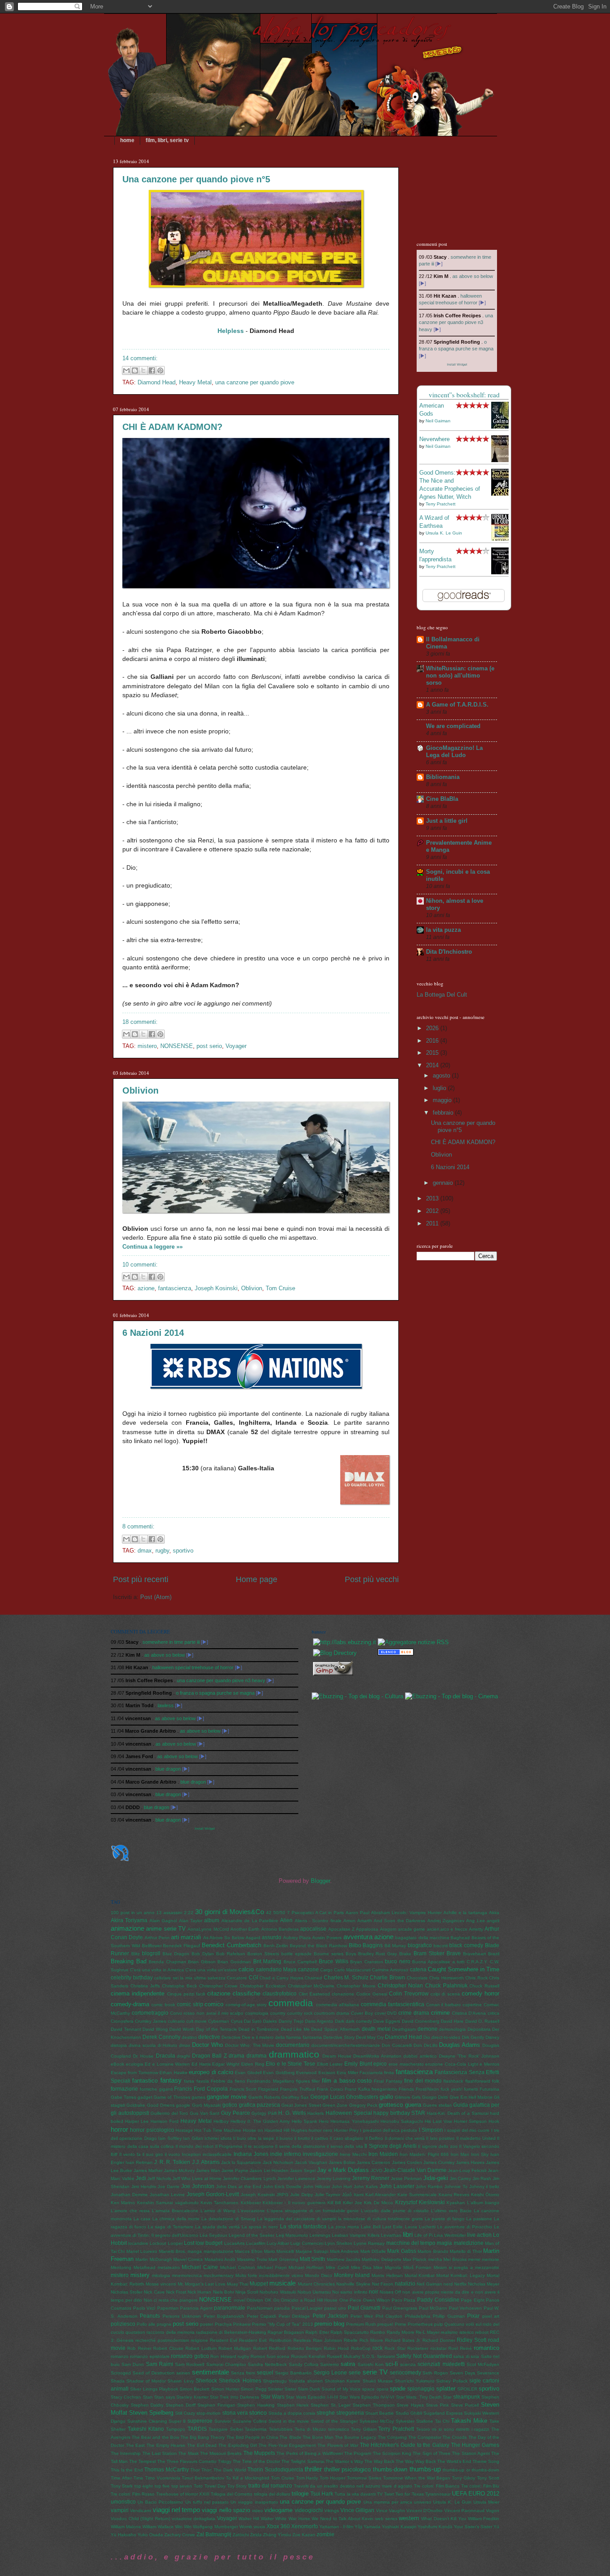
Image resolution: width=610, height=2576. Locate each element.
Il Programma (229, 2146)
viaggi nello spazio (226, 2510)
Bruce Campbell (300, 1962)
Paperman (168, 2308)
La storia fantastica (303, 2227)
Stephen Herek (293, 2405)
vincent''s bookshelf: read (464, 395)
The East (136, 2445)
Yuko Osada (150, 2535)
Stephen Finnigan (216, 2405)
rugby (162, 1551)
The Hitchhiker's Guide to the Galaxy (405, 2445)
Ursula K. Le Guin (444, 533)
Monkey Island (352, 2275)
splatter (446, 2389)
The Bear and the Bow (155, 2437)
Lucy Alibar (278, 2243)
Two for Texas (409, 2494)
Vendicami (140, 2511)
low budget (209, 2243)
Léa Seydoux (213, 2235)
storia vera (235, 2413)
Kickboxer (251, 2203)
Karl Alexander (380, 2195)
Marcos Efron (249, 2251)
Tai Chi (442, 2421)
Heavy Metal (195, 382)
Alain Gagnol (163, 1921)
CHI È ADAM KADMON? (172, 427)
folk (496, 2081)
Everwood (306, 2073)
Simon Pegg (253, 2389)
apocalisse (313, 1929)
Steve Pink (438, 2405)
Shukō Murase (378, 2381)
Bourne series (329, 1954)
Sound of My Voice (341, 2389)
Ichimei (212, 2138)
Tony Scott (488, 2478)
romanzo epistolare (150, 2356)
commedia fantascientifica (393, 2004)
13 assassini (169, 1913)
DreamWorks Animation (377, 2056)
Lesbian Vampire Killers (356, 2235)
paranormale (230, 2308)
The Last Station (160, 2453)
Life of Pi (424, 2235)
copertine (472, 2005)
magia (444, 2243)
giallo (386, 2097)
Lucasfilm (256, 2243)
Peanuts (150, 2316)
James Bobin (342, 2162)
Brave (454, 1953)
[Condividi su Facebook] (152, 370)
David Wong (155, 2029)
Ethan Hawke (173, 2073)
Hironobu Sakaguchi (402, 2121)
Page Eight (473, 2300)
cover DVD (386, 2013)
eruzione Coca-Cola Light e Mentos (462, 2064)
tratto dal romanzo (270, 2486)
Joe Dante (169, 2187)
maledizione (469, 2243)
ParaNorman (260, 2308)
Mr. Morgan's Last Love (202, 2284)
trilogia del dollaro (272, 2494)
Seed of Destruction (154, 2373)
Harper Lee (137, 2121)
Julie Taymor (328, 2195)
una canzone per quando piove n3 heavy (456, 322)
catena (418, 1970)
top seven (182, 2486)
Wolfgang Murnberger (215, 2527)
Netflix (460, 2284)
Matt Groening (283, 2259)
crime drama (414, 2013)
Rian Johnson (328, 2340)
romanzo (120, 2356)
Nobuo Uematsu (314, 2292)
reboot (482, 2332)
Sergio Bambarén (293, 2373)
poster (207, 2324)
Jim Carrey (460, 2178)
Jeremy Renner (371, 2178)
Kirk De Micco (378, 2203)
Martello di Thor (466, 2251)
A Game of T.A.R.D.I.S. (457, 705)
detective (209, 2037)
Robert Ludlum (201, 2348)
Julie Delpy (302, 2195)
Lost (189, 2243)
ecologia (135, 2064)
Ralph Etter (317, 2332)
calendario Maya (276, 1970)
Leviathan (391, 2235)
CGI (253, 1978)
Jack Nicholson (278, 2162)
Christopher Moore (356, 1986)
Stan (148, 2397)
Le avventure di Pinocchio (465, 2227)
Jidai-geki (436, 2178)
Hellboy (221, 2121)
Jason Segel (303, 2170)
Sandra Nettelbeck (267, 2364)
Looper (175, 2243)
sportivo (183, 1551)
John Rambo (429, 2187)
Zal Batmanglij (214, 2534)
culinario (176, 2021)
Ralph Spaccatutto (350, 2332)
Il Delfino (374, 2138)
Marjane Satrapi (312, 2251)
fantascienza (175, 1288)
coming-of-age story (246, 2005)
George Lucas (328, 2097)
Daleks (270, 2021)
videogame (278, 2510)
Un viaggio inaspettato (254, 2502)
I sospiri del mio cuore (467, 2130)
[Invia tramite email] (126, 370)
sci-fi (392, 2364)
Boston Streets (263, 1954)
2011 (433, 1223)
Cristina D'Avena (469, 2013)
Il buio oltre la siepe (254, 2138)
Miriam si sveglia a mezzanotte (466, 2267)
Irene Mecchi (353, 2154)
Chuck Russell (484, 1986)
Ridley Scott (472, 2340)
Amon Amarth (357, 1921)
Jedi (141, 2178)
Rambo (378, 2332)
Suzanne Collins (250, 2421)
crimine (440, 2013)
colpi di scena (445, 1994)
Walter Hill (249, 2519)
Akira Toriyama (129, 1920)
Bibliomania (443, 777)
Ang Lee (475, 1921)
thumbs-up (425, 2469)
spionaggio (421, 2389)
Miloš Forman (417, 2267)
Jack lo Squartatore (241, 2162)
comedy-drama (130, 2004)
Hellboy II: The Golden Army (260, 2121)
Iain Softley (170, 2138)
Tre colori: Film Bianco (437, 2486)
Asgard (253, 1938)
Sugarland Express (443, 2413)
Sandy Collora (304, 2364)
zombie (326, 2534)
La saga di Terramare (170, 2227)
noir (374, 2292)
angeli (493, 1921)
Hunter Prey (346, 2130)
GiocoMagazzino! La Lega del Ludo (454, 751)
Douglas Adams (460, 2045)
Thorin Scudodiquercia (275, 2470)
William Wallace (158, 2527)
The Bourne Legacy (355, 2437)
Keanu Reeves (454, 2195)
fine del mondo (423, 2081)
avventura (358, 1937)
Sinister (276, 2389)
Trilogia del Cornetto (232, 2494)
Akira (494, 1913)
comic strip (190, 2004)
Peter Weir (362, 2316)
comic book (163, 2005)
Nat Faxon (383, 2284)
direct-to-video (446, 2037)
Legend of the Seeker (251, 2235)
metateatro (169, 2267)
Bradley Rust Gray (378, 1954)
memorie (491, 2259)
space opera (375, 2389)
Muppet (259, 2284)
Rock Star (395, 2348)
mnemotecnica (187, 2275)
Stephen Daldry (147, 2405)
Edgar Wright (226, 2064)
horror (119, 2129)
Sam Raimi (160, 2364)
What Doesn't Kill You (444, 2519)
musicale (282, 2283)
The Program (358, 2453)
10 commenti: (140, 1265)
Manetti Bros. (173, 2251)
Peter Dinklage (295, 2316)
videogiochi (309, 2510)
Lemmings (320, 2235)
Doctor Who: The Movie (250, 2045)
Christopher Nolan (401, 1986)
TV (380, 2494)
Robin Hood (336, 2348)
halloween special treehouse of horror (193, 1667)
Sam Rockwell (190, 2364)
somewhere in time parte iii (171, 1642)
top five (162, 2486)
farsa (189, 2081)
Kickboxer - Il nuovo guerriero (294, 2203)
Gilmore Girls (408, 2097)
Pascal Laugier (307, 2308)
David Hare (452, 2021)
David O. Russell (482, 2021)
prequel (385, 2324)
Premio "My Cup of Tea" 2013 (282, 2324)
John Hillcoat (317, 2187)
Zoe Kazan (304, 2535)
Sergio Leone (330, 2373)
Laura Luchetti (420, 2227)
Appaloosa (367, 1929)
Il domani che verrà (405, 2138)
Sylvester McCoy (377, 2421)
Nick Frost (176, 2292)
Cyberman (219, 2021)
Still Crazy (185, 2413)
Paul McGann (433, 2308)
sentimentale (211, 2372)
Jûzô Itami (353, 2195)
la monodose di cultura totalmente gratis (380, 2219)
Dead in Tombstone (259, 2029)
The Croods (455, 2437)
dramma (257, 2056)
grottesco (391, 2105)
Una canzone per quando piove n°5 (196, 179)
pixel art (491, 2316)
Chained (313, 1978)
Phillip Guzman (449, 2316)
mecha (435, 2259)
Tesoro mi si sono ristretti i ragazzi (453, 2429)
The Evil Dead (202, 2445)
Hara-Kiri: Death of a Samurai (457, 2113)
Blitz (136, 1954)
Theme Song (486, 2461)
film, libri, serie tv (167, 140)
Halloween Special (349, 2113)
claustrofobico (280, 1994)
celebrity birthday (132, 1978)
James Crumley (439, 2162)
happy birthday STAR (399, 2113)
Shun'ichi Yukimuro (414, 2381)
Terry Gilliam (364, 2429)
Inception (191, 2154)
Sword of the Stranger (334, 2421)
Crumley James (150, 2021)
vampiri (120, 2510)
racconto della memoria (170, 2332)
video (257, 2511)
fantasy (171, 2080)
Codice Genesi (372, 1994)
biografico (420, 1945)
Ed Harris (201, 2064)
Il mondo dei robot (195, 2146)
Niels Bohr (224, 2292)
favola (203, 2081)
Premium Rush (361, 2324)
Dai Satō (253, 2021)
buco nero (398, 1961)
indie (276, 2154)
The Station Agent (471, 2453)
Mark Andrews (344, 2251)
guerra (413, 2105)
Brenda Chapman (167, 1962)
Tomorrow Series (364, 2478)
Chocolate (417, 1978)
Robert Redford (269, 2348)
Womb (246, 2527)
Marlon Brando (433, 2251)
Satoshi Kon (371, 2364)
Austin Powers (327, 1938)
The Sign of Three (432, 2453)
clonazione (343, 1994)
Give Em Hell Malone (471, 2097)
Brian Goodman (234, 1962)
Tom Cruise (280, 1288)
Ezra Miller (347, 2073)
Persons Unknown (182, 2316)
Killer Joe (353, 2203)
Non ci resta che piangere (171, 2300)
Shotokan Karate (343, 2381)
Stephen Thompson (374, 2405)
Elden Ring (253, 2064)
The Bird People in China (253, 2437)
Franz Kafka (357, 2089)
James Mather (148, 2170)
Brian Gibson (202, 1962)
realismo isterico (457, 2332)
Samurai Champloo (226, 2364)
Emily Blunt (358, 2064)
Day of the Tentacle (217, 2029)
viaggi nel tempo (177, 2510)
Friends (406, 2089)
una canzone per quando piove (255, 382)
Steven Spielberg (151, 2413)
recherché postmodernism (162, 2340)
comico (214, 2004)
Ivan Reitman (139, 2162)
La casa (142, 2219)
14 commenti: (140, 358)
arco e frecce (454, 1929)
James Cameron (374, 2162)
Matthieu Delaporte (381, 2259)
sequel (265, 2373)
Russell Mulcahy (343, 2356)
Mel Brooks (455, 2259)
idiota (226, 2138)
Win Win (183, 2527)
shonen (315, 2381)
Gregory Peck (363, 2105)
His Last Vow (438, 2121)
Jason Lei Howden (269, 2170)
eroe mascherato (406, 2064)
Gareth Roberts (264, 2097)
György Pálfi (264, 2113)
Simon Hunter (225, 2389)
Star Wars (273, 2397)
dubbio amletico (420, 2056)
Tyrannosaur (438, 2494)
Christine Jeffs (145, 1986)
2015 (433, 1053)
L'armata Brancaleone (175, 2211)
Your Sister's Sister (473, 2527)
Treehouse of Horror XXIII (183, 2494)
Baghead (460, 1938)
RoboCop (361, 2348)
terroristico (339, 2429)
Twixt (389, 2494)
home (127, 140)
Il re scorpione (259, 2146)
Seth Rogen (435, 2373)
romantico (487, 2348)
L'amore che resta (130, 2211)
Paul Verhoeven (466, 2308)
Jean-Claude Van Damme (415, 2170)
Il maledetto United (476, 2138)
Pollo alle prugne (154, 2324)
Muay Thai (238, 2284)
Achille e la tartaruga (465, 1913)
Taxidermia (256, 2429)
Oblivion (140, 1090)
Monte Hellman (387, 2275)
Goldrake (136, 2105)
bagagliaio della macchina (422, 1938)
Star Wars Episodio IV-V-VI (367, 2397)
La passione (479, 2219)
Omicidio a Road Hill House (309, 2300)
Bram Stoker (429, 1953)
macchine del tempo (411, 2243)
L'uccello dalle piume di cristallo (395, 2211)
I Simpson (431, 2130)
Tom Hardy (307, 2478)
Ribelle (351, 2340)
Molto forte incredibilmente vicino (269, 2275)
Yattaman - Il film (336, 2527)
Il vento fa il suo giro (141, 2154)
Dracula (165, 2056)
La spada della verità (217, 2227)
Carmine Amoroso (390, 1970)
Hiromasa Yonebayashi (354, 2121)
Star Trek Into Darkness (234, 2397)
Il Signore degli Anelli (391, 2146)
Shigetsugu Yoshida (284, 2381)
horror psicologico (152, 2130)
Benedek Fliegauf (182, 1946)
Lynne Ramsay (369, 2243)
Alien (286, 1920)
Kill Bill (334, 2203)
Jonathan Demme (129, 2195)
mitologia (161, 2275)
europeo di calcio (211, 2072)
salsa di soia (466, 2356)
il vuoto (172, 2154)
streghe (326, 2413)
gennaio (444, 1183)
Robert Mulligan (235, 2348)
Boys (351, 1954)
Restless (302, 2340)
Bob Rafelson (231, 1954)
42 (269, 1913)
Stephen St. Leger (331, 2405)
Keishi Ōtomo (485, 2195)
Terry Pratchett (441, 504)
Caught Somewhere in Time (464, 1969)
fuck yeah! (452, 2089)
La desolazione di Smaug (228, 2219)
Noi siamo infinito (350, 2292)
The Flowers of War (338, 2445)
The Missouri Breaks (221, 2453)
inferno (292, 2154)
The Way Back (379, 2461)
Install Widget (457, 364)
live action (479, 2235)
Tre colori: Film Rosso (133, 2494)
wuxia (259, 2527)
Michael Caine (200, 2267)
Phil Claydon (389, 2316)
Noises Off (390, 2292)
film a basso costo (347, 2081)
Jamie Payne (235, 2170)
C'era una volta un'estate (211, 1970)
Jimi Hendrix (144, 2187)
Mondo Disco (319, 2275)
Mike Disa (361, 2267)
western (409, 2518)
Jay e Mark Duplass (343, 2170)
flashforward (478, 2081)
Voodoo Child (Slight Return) (140, 2519)
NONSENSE (177, 1046)
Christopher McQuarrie (311, 1986)
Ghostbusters (362, 2097)
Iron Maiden (383, 2154)
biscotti (441, 1946)
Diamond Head (157, 382)
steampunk (467, 2397)
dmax (145, 1551)
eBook (117, 2064)
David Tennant (126, 2029)
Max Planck (415, 2259)
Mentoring (121, 2267)
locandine (138, 2243)
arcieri (433, 1929)
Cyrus (237, 2021)
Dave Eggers (387, 2021)
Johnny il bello (485, 2187)
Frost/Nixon (427, 2089)
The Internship (126, 2453)
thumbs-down (390, 2469)
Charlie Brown (387, 1978)
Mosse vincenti (161, 2284)
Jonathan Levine (167, 2195)
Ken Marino (123, 2203)
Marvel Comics (188, 2259)
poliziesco (123, 2324)
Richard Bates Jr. (403, 2340)
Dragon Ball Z (209, 2056)
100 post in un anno (133, 1913)
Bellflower (152, 1946)
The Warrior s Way (344, 2461)
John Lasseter (397, 2186)
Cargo (326, 1970)
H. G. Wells (292, 2113)
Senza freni (243, 2373)
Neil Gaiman (438, 421)
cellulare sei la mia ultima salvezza (190, 1978)
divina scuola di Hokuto (153, 2045)
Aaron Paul (357, 1913)
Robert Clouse (168, 2348)
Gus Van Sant (205, 2113)
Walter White (274, 2519)
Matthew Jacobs (344, 2259)
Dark (340, 2021)
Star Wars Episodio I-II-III (312, 2397)
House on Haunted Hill (266, 2130)
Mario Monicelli (279, 2251)
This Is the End (127, 2470)
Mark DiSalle (373, 2251)
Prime (401, 2324)
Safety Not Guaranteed (424, 2356)
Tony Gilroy (464, 2478)
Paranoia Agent (196, 2308)
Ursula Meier (486, 2502)
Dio (427, 2037)
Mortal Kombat (420, 2275)
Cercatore (237, 1978)
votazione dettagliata (194, 2519)
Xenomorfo (305, 2526)
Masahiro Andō (220, 2259)
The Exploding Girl (238, 2445)
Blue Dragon (176, 1954)
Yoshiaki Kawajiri (399, 2527)
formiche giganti (156, 2089)
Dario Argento (319, 2021)
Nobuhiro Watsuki (278, 2292)
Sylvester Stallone (414, 2421)
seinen (183, 2373)
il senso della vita (345, 2146)
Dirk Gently (473, 2037)
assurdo (272, 1937)
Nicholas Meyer (484, 2284)
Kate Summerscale (417, 2195)
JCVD (376, 2170)
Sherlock (206, 2381)
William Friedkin (484, 2519)
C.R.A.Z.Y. (477, 1962)
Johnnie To (456, 2187)
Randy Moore (401, 2332)
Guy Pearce (236, 2113)
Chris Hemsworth (447, 1978)
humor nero (320, 2130)
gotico (230, 2105)
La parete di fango (445, 2219)
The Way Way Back (416, 2461)
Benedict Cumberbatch (232, 1945)
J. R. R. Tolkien (172, 2162)
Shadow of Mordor (146, 2381)
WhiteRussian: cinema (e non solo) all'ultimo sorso (460, 676)
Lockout (158, 2243)
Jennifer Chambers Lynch (249, 2178)
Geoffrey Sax (295, 2097)
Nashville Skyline (353, 2284)
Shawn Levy (180, 2381)
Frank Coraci (330, 2089)
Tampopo (176, 2429)
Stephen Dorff (181, 2405)
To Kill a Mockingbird (248, 2478)
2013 (433, 1198)
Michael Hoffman (306, 2267)
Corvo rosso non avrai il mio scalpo (207, 2013)
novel (240, 2300)
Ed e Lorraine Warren (167, 2064)
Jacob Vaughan (311, 2162)
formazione (124, 2089)
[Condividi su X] (143, 370)
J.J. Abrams (206, 2162)
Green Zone (335, 2105)
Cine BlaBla (442, 799)
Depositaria (479, 2029)
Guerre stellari (437, 2105)
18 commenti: (140, 1022)
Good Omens (161, 2105)
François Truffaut (298, 2089)
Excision (327, 2073)
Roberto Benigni (305, 2348)
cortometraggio (150, 2013)
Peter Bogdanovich (224, 2316)
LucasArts (234, 2243)
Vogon (493, 2511)
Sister (290, 2389)
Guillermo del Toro (169, 2113)
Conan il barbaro (444, 2005)
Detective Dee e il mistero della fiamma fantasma (272, 2037)
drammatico (294, 2054)
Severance (488, 2373)
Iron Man (460, 2154)
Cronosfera (122, 2021)
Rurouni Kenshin (308, 2356)
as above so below (473, 276)
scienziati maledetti (441, 2364)
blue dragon (168, 1769)
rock (378, 2348)
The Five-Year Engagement (287, 2445)
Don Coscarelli (397, 2045)
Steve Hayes (410, 2405)
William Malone (126, 2527)
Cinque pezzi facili (186, 1994)
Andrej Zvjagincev (446, 1921)
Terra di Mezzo (310, 2429)
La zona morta (344, 2227)
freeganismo (384, 2089)
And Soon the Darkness (399, 1921)
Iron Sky (480, 2154)
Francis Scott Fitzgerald (254, 2089)
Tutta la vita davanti (355, 2494)
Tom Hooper (332, 2478)
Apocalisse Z (341, 1929)
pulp (439, 2324)
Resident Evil (224, 2340)
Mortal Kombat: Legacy (461, 2275)
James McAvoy (179, 2170)
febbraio (444, 1113)
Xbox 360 (278, 2526)
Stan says (164, 2397)
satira (348, 2364)
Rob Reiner (139, 2348)
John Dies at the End (239, 2187)
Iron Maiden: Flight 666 (424, 2154)
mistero (147, 1046)
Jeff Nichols (159, 2178)
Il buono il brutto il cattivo (302, 2138)
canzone (308, 1970)
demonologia (452, 2029)
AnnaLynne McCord (208, 1929)
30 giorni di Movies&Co (230, 1912)
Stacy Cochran (126, 2397)
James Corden (407, 2162)
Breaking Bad (129, 1961)
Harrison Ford (165, 2121)
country (278, 2013)
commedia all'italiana (338, 2005)
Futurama (489, 2089)
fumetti (471, 2089)
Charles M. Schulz (346, 1978)
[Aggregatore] (413, 1642)
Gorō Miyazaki (207, 2105)
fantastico (145, 2081)
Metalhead (144, 2267)
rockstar (439, 2348)
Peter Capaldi (262, 2316)
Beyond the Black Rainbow (318, 1946)
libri (408, 2234)
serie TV (375, 2372)
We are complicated (453, 726)
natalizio (405, 2284)
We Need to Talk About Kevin (343, 2519)
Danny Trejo (291, 2021)
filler (316, 2081)
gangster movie (227, 2097)
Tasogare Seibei (226, 2429)
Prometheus (420, 2324)
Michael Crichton (238, 2267)
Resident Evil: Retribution (265, 2340)
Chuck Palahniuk (446, 1986)
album (212, 1920)
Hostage (184, 2130)
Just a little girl (447, 821)
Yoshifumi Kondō (435, 2527)
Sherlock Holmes (240, 2381)
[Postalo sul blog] (135, 370)
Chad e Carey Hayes (281, 1978)
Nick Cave (154, 2292)
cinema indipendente (138, 1993)
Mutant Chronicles (316, 2284)
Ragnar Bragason (286, 2332)
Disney (492, 2037)
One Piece (351, 2300)
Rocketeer (418, 2348)
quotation (135, 2332)
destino (189, 2037)
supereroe (200, 2421)
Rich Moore (371, 2340)
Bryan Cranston (367, 1962)
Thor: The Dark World (224, 2470)
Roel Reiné (460, 2348)
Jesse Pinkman (406, 2178)
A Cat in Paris (330, 1913)
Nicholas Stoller (127, 2292)
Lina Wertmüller (450, 2235)
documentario (293, 2045)
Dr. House (144, 2056)
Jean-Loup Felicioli (467, 2170)
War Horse (299, 2519)
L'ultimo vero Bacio (451, 2211)
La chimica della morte (176, 2219)
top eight (144, 2486)
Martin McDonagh (153, 2259)
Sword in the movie (289, 2421)
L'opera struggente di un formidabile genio (313, 2211)
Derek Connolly (161, 2037)
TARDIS (197, 2429)
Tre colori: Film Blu (480, 2486)
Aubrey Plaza (297, 1938)
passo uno (335, 2308)
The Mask (188, 2453)
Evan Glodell (248, 2073)
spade (398, 2389)
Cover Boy (362, 2013)
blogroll (151, 1953)
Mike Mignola (387, 2267)
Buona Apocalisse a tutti (438, 1962)
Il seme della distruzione (300, 2146)
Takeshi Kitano (146, 2429)
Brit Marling (267, 1961)
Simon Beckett (194, 2389)
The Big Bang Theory (203, 2437)
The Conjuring (392, 2437)
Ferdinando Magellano (270, 2081)
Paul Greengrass (400, 2308)
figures (303, 2081)
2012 (433, 1211)
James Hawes (470, 2162)
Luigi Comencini (307, 2243)
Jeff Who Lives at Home (197, 2178)
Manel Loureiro (142, 2251)
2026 (433, 1028)
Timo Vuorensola (163, 2478)
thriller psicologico (348, 2469)
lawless (166, 1705)
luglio (440, 1088)
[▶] (439, 264)
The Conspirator (425, 2437)
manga (195, 2251)
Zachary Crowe (180, 2535)
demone (428, 2029)
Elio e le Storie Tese (290, 2064)
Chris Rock (476, 1978)
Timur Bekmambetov (203, 2478)
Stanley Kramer (192, 2397)
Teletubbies (281, 2429)
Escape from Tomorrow (134, 2073)
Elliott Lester (330, 2064)
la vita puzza (443, 930)
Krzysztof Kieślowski (420, 2202)
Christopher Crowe (219, 1986)
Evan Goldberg (279, 2073)
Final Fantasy (388, 2081)
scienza (408, 2364)
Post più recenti (141, 1579)
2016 (433, 1041)
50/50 (279, 1913)
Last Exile (393, 2227)
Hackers (315, 2113)
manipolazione (219, 2251)
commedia (291, 2003)
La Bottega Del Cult (442, 995)
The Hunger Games (475, 2445)
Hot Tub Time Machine (218, 2130)
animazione (127, 1928)
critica (493, 2013)
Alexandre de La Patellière (250, 1921)
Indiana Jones (251, 2154)
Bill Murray (395, 1946)
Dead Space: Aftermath (336, 2029)
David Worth (182, 2029)
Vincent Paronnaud (464, 2511)
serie (355, 2373)
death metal (376, 2029)
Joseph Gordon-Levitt (213, 2194)
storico (258, 2413)
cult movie (196, 2021)
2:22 (189, 1913)
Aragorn (388, 1929)
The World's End (454, 2461)
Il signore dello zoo (438, 2146)
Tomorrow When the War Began (417, 2478)
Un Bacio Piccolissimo (160, 2502)
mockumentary (219, 2275)
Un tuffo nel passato (207, 2502)
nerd (448, 2284)
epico (380, 2064)
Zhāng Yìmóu (277, 2535)
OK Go (272, 2300)
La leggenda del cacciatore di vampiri (297, 2219)
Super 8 (177, 2421)
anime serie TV (166, 1929)
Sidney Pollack (452, 2381)
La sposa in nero (260, 2227)
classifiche (247, 1993)
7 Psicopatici (300, 1913)
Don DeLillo (426, 2045)
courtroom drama (332, 2013)
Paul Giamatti (364, 2308)
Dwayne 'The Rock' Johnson (469, 2056)
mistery (140, 2275)
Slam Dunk (309, 2389)
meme (474, 2259)
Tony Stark (122, 2486)
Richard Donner (439, 2340)
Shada (118, 2381)
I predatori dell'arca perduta (389, 2130)
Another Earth (245, 1929)
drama (236, 2056)
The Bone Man (318, 2437)
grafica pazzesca (259, 2105)
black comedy (466, 1945)
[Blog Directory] (335, 1653)
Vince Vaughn (391, 2511)
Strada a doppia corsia (292, 2413)
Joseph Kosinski (216, 1288)
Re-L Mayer (428, 2332)
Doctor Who (207, 2045)
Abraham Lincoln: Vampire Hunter (406, 1913)
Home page (257, 1579)
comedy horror (480, 1993)
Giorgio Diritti (435, 2097)
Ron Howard (223, 2356)
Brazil (494, 1954)
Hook (494, 2121)
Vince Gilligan (357, 2510)
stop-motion (209, 2413)
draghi (183, 2056)
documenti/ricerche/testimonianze (346, 2045)
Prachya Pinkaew (233, 2324)
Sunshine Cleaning (147, 2421)
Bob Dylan (203, 1954)
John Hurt (342, 2187)
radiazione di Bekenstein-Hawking (231, 2332)
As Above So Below (224, 1938)
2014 (433, 1065)
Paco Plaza (404, 2300)
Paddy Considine (438, 2300)
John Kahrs (366, 2187)
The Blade (290, 2437)
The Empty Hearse (166, 2445)
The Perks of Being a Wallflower (309, 2453)
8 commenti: (138, 1526)
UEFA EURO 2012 (476, 2494)
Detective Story (339, 2037)
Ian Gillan (193, 2138)
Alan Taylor (191, 1921)
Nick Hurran (199, 2292)
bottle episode (297, 1954)
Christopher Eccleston (263, 1986)
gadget (145, 2097)
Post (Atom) (156, 1597)
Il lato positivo (440, 2138)
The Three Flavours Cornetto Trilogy (194, 2461)
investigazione (320, 2154)
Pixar (473, 2316)
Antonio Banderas (280, 1929)
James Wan (208, 2170)
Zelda (256, 2535)
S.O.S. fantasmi (378, 2356)
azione (146, 1288)
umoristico (123, 2502)
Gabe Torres (123, 2097)
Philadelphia (418, 2316)
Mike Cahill (337, 2267)
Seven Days (462, 2373)
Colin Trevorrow (409, 1994)
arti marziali (186, 1937)
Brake (405, 1954)
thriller (313, 2469)
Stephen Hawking (256, 2405)
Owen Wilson (377, 2300)
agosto (442, 1075)
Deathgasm (404, 2029)
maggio (443, 1100)
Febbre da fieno (228, 2081)
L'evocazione (251, 2211)
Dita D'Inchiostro (449, 952)
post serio (209, 1046)
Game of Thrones (172, 2097)
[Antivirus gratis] (396, 1653)
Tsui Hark (322, 2494)
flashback (453, 2081)
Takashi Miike (469, 2421)
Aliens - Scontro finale (318, 1921)
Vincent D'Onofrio (424, 2511)
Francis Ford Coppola (201, 2089)
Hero (324, 2121)
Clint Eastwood (314, 1994)
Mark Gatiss (401, 2251)
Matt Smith (312, 2259)
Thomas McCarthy (167, 2470)
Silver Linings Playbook (154, 2389)
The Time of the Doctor (256, 2461)
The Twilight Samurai (303, 2461)
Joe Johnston (198, 2186)
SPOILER (467, 2389)
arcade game (412, 1929)
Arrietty (476, 1929)
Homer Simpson (470, 2121)
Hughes (299, 2130)
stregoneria (350, 2413)
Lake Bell (371, 2227)
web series (386, 2519)
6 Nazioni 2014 (153, 1333)
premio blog (329, 2324)
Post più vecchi (372, 1579)
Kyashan (456, 2203)
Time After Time (127, 2478)
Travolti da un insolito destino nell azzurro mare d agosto (353, 2486)
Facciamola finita (377, 2073)
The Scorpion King (392, 2453)
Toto (198, 2486)
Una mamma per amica (388, 2502)
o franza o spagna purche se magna (215, 1693)
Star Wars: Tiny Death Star (424, 2397)
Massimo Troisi (252, 2259)
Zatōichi (241, 2535)
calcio (246, 1969)
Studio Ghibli (409, 2413)
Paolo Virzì (144, 2308)
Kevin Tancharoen (219, 2203)
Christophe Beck (180, 1986)
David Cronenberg (421, 2021)
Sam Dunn (133, 2364)
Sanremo (330, 2364)
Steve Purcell (465, 2405)
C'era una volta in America (157, 1970)
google (183, 2105)
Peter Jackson (330, 2316)
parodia (282, 2308)
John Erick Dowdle (282, 2187)
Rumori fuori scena (270, 2356)
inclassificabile (217, 2154)
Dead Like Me (295, 2029)
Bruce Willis (334, 1961)
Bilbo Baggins (366, 1945)
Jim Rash (482, 2178)
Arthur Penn (157, 1938)
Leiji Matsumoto (292, 2235)
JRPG (282, 2195)
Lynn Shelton (338, 2243)
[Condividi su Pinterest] (160, 370)
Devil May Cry (370, 2037)
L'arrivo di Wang (218, 2211)
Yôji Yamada (368, 2527)
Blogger (320, 1881)
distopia (119, 2045)
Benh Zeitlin (276, 1946)
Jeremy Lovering (334, 2178)
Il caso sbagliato (347, 2138)
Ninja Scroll (247, 2292)
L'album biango (483, 2203)
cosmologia (257, 2013)
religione (199, 2340)
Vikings (332, 2511)
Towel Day (215, 2486)
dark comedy (359, 2021)
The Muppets (259, 2453)
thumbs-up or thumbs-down (471, 2470)
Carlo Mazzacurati (352, 1970)
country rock (300, 2013)
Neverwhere (435, 439)
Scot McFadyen (483, 2364)
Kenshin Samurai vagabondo (168, 2203)
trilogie (300, 2494)
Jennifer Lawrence (296, 2178)
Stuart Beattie (380, 2413)
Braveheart (474, 1954)
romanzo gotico (190, 2356)
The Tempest (142, 2461)
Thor (195, 2470)
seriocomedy (405, 2373)
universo (423, 2502)
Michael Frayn (272, 2267)
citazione (219, 1993)
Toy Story (237, 2486)
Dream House (337, 2056)
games (198, 2097)
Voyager (236, 1046)
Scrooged (121, 2373)
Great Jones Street (301, 2105)
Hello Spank (304, 2121)
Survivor (223, 2421)
